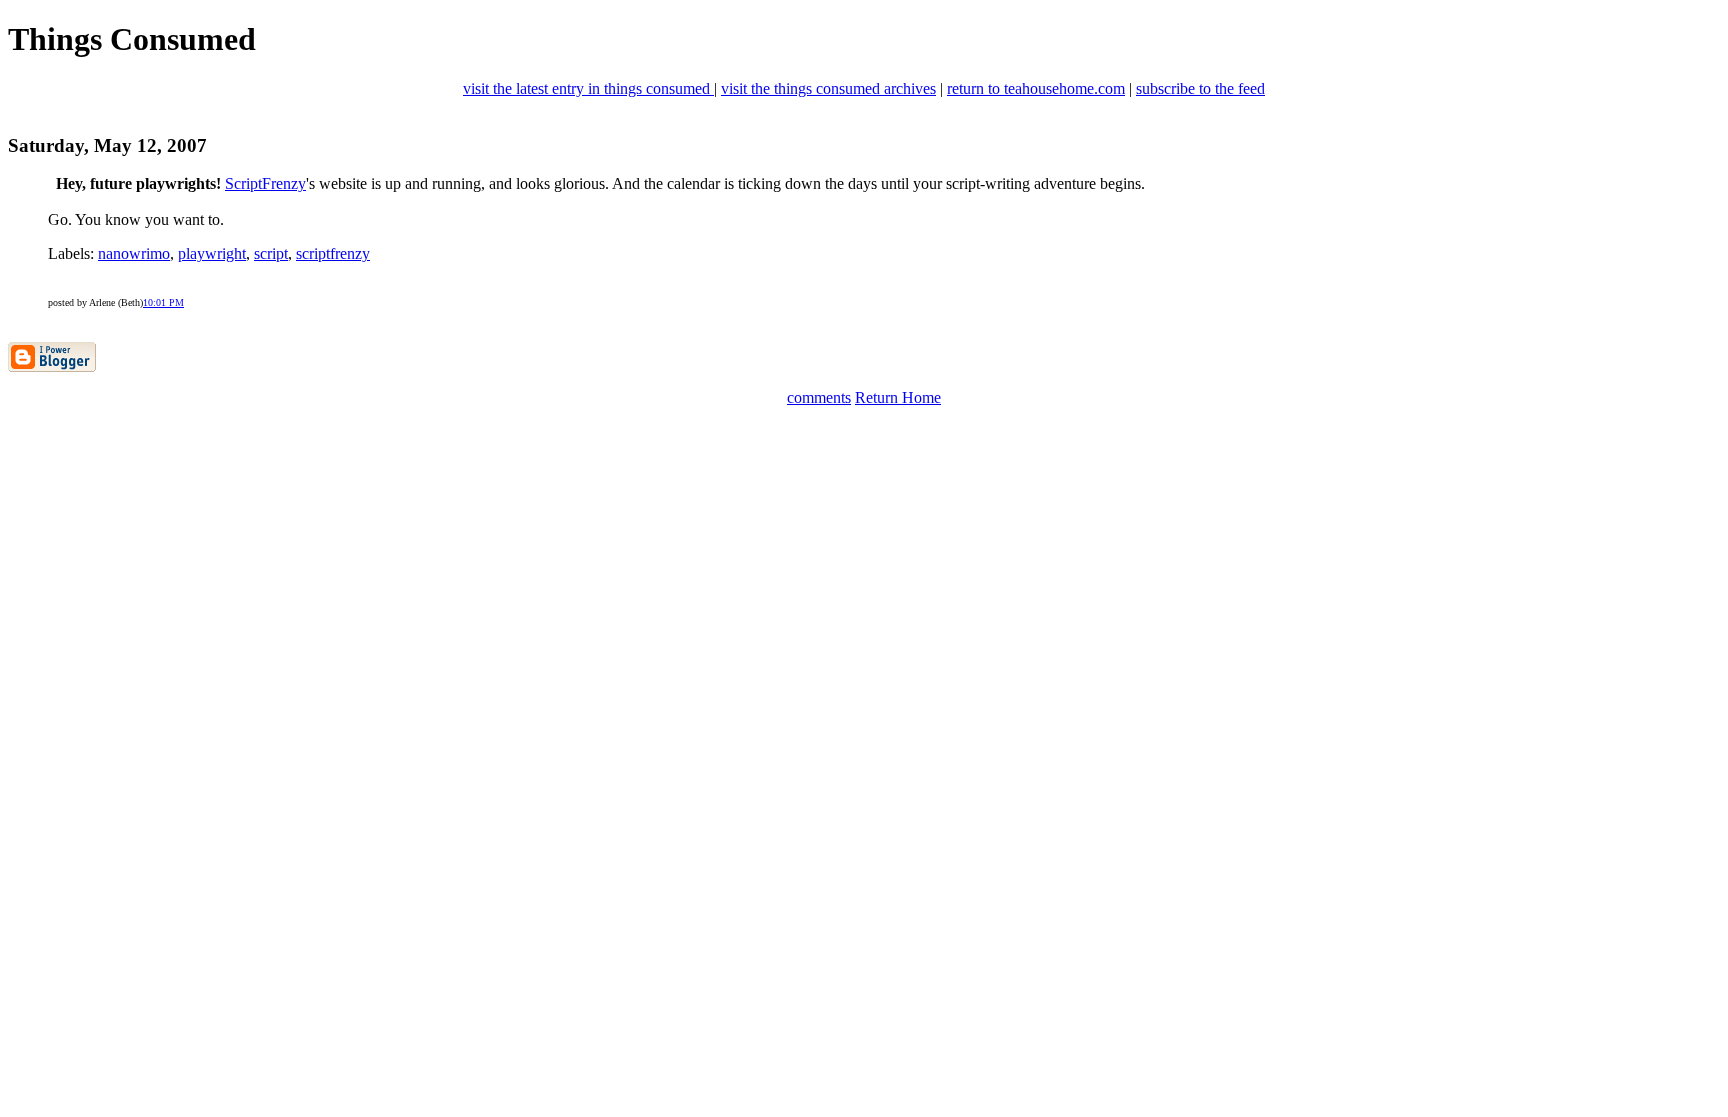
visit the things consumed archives (828, 88)
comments (819, 397)
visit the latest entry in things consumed (588, 88)
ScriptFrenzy (265, 183)
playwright (212, 253)
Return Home (898, 397)
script (271, 253)
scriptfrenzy (333, 253)
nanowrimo (134, 253)
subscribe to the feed (1200, 88)
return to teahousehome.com (1036, 88)
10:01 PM (163, 302)
